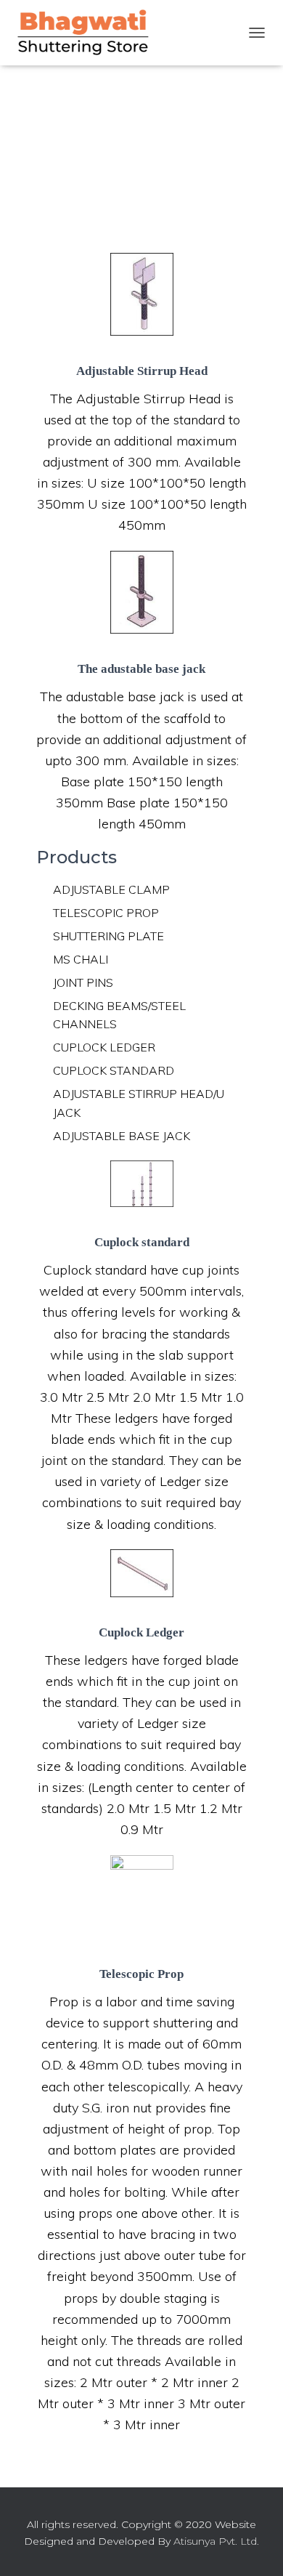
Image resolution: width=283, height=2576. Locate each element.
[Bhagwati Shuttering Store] (89, 33)
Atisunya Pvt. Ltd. (216, 2541)
